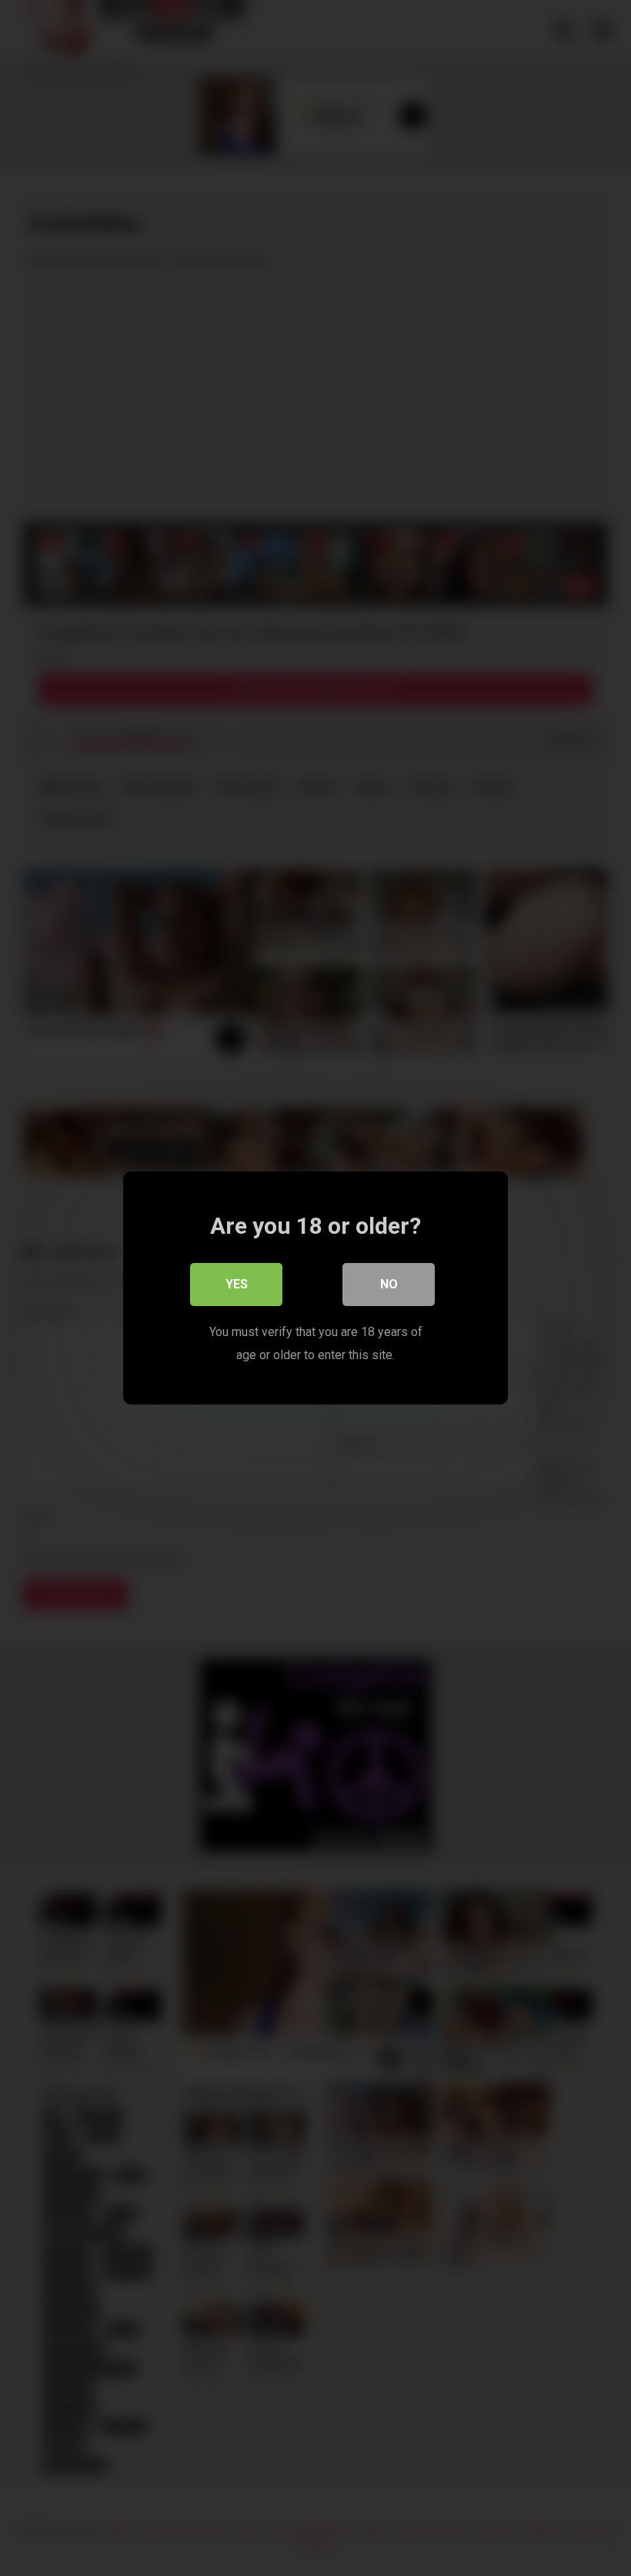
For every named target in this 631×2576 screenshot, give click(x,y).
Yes (237, 1284)
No (389, 1284)
